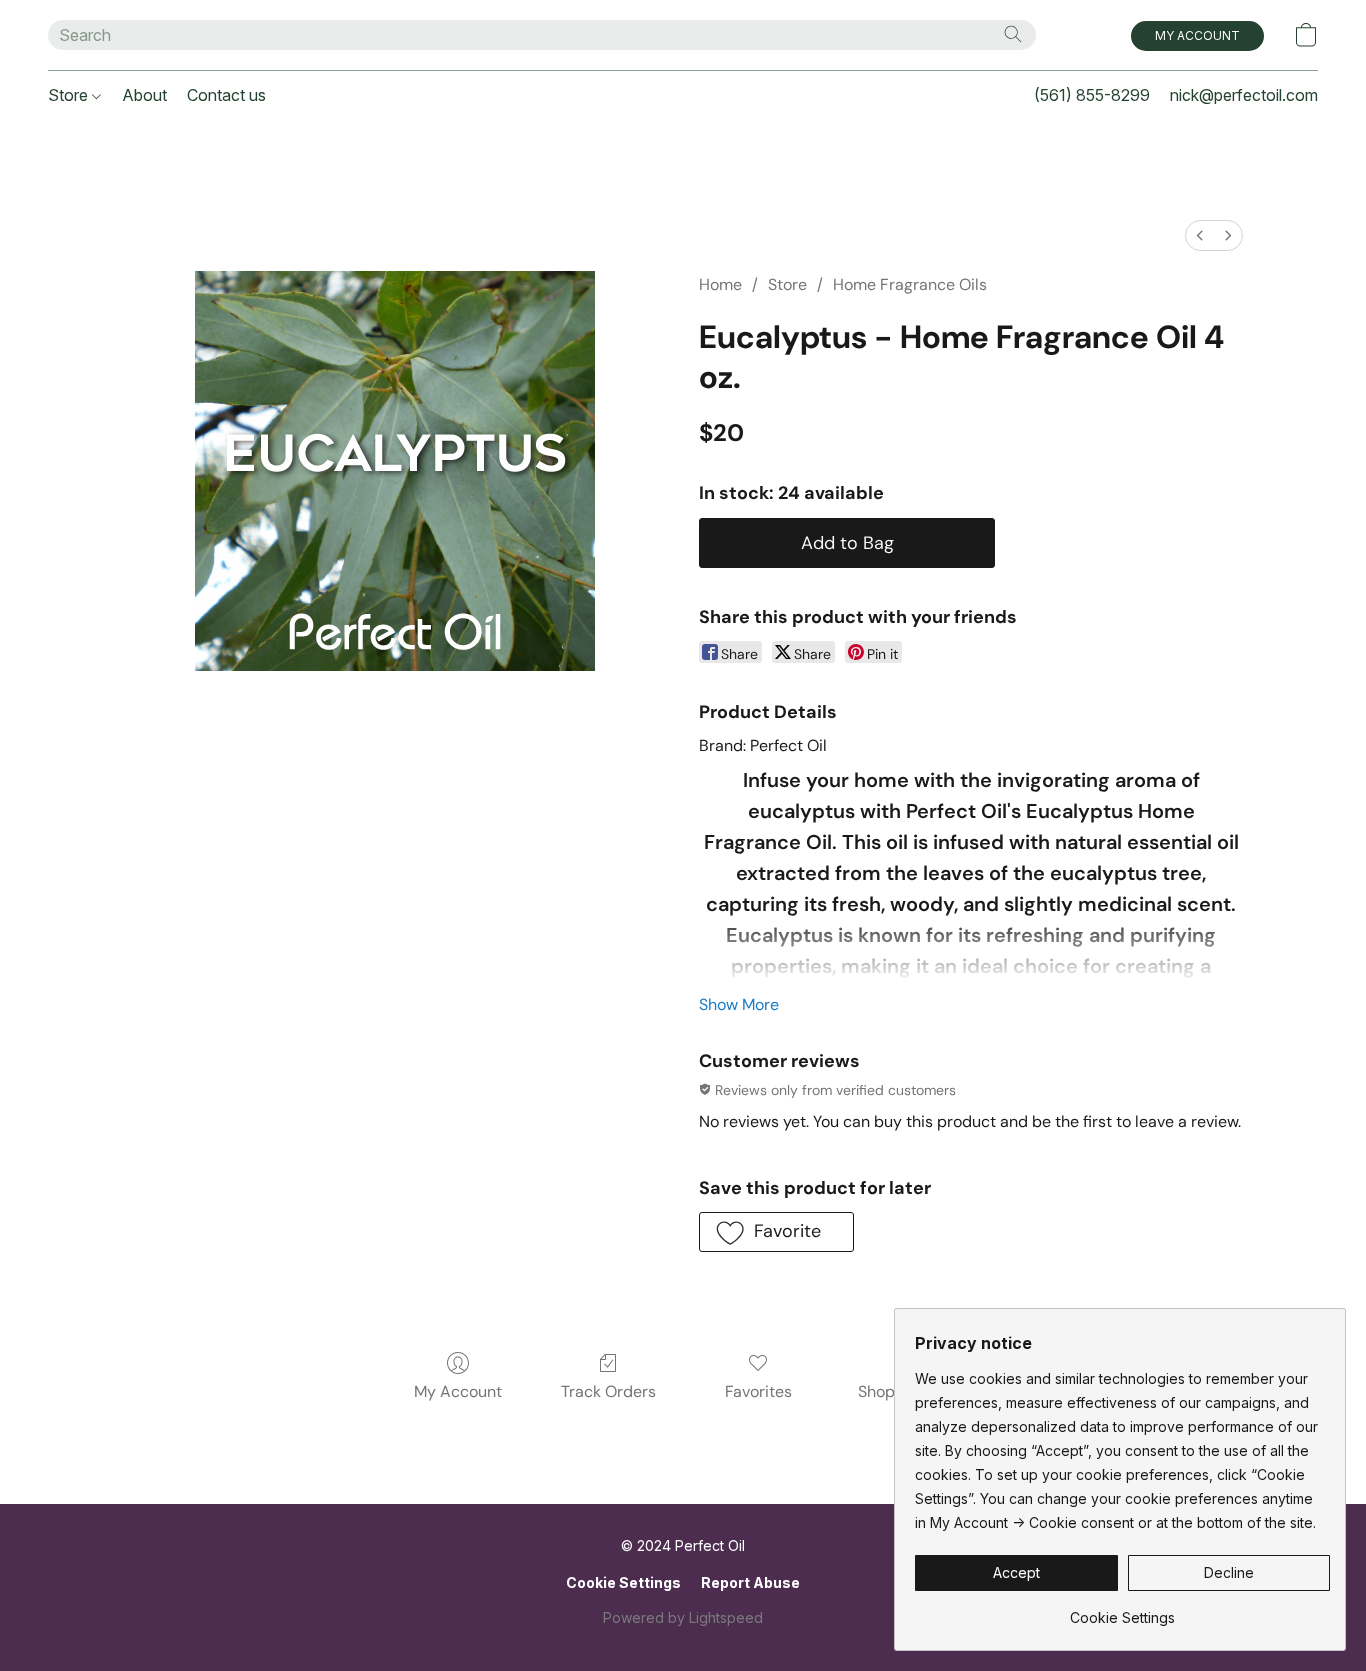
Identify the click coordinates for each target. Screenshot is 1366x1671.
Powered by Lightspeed (683, 1617)
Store (70, 95)
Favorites (758, 1391)
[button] (1197, 36)
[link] (1122, 1610)
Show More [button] (739, 1004)
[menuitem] (1200, 235)
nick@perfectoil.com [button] (1244, 95)
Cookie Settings (623, 1582)
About (144, 95)
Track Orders (608, 1391)
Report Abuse (750, 1582)
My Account (458, 1391)
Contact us (226, 95)
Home (720, 284)
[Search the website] (1013, 34)
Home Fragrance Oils (910, 284)
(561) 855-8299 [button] (1092, 95)
